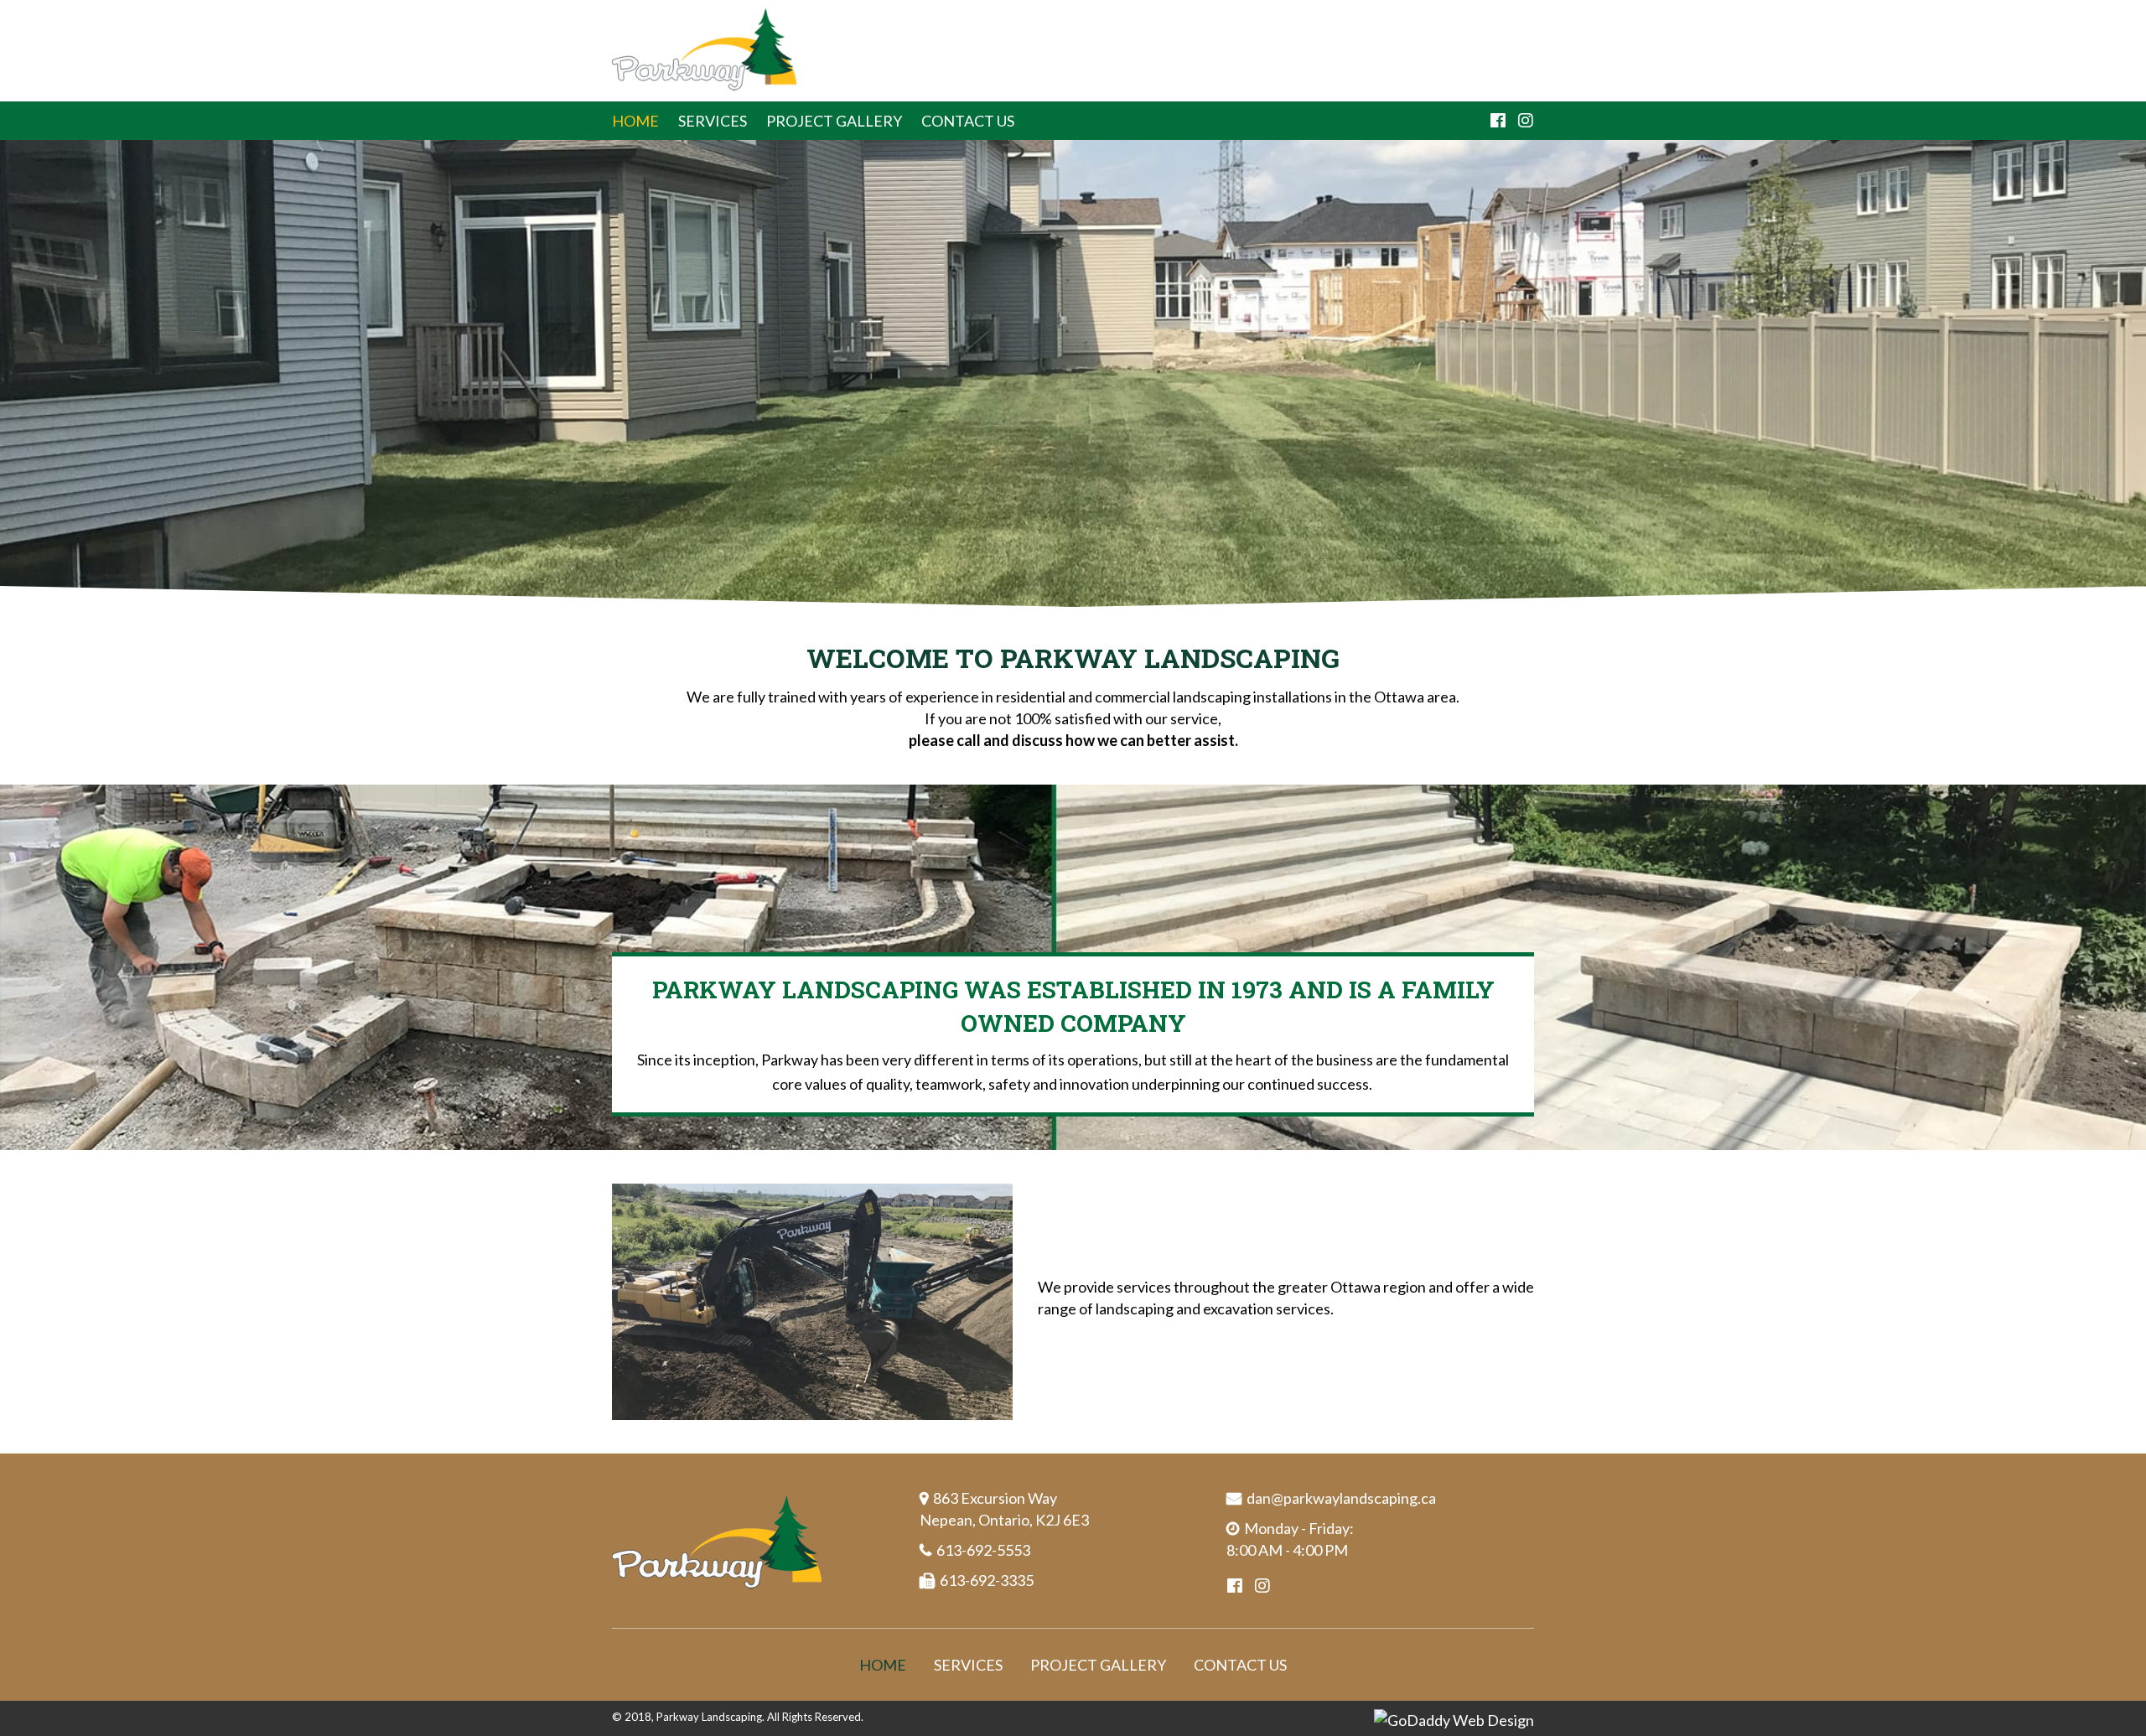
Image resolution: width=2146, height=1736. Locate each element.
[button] (1498, 121)
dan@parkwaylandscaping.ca (1341, 1498)
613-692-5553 (983, 1550)
